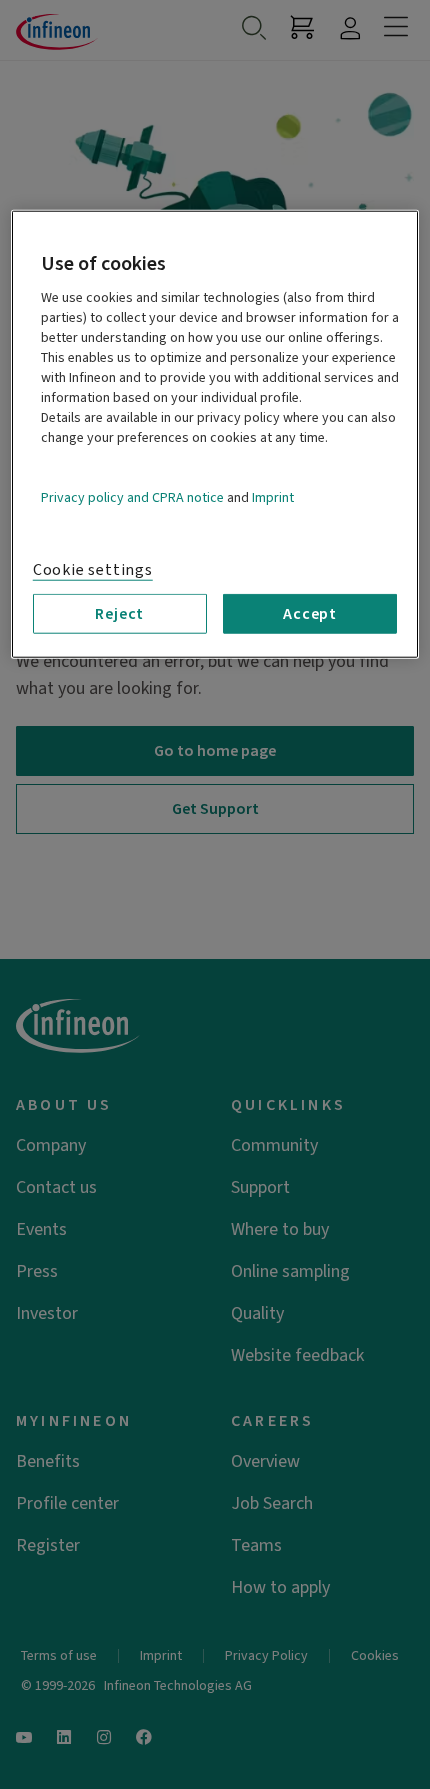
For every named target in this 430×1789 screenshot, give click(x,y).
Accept (310, 613)
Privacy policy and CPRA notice (132, 498)
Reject (119, 613)
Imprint (273, 498)
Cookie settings (93, 570)
